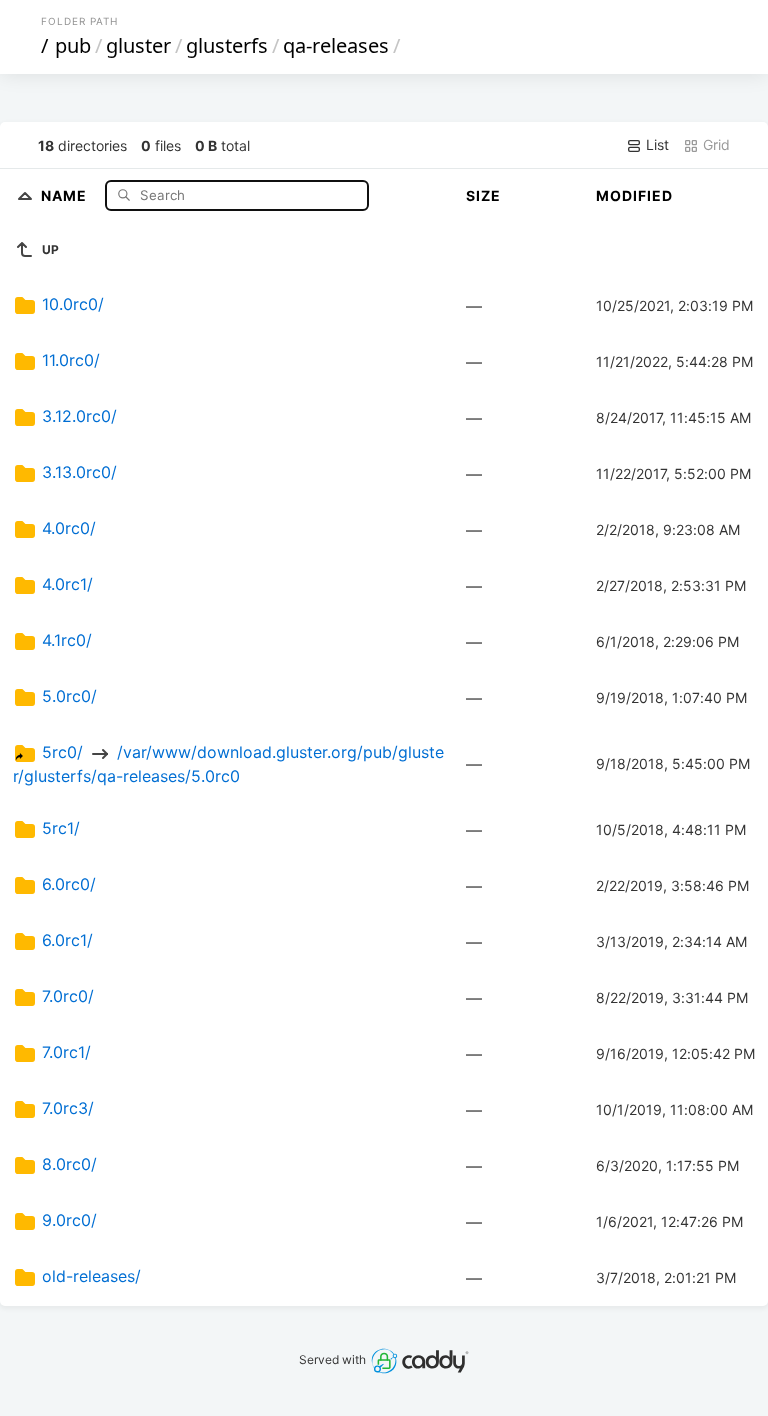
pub (73, 45)
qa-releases (336, 45)
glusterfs (227, 45)
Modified (634, 195)
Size (483, 195)
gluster (138, 45)
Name (66, 194)
